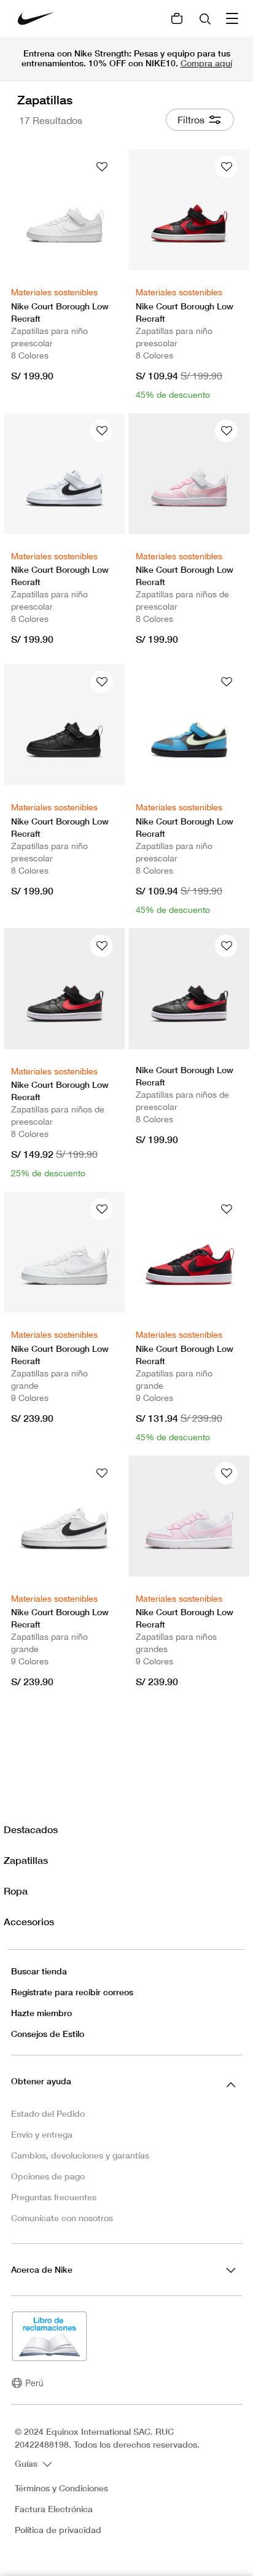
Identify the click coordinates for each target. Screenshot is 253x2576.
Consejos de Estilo (48, 2034)
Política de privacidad (58, 2530)
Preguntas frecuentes (54, 2197)
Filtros (191, 120)
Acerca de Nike (42, 2269)
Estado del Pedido (48, 2113)
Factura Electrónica (54, 2509)
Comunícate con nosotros (62, 2218)
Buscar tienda (39, 1971)
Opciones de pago (48, 2176)
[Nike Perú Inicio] (36, 18)
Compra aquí (206, 63)
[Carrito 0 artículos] (177, 18)
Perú (34, 2383)
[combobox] (206, 18)
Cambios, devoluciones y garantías (80, 2155)
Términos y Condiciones (61, 2488)
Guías (27, 2463)
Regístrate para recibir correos (72, 1992)
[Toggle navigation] (233, 18)
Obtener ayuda (41, 2081)
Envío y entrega (42, 2134)
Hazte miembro (41, 2013)
